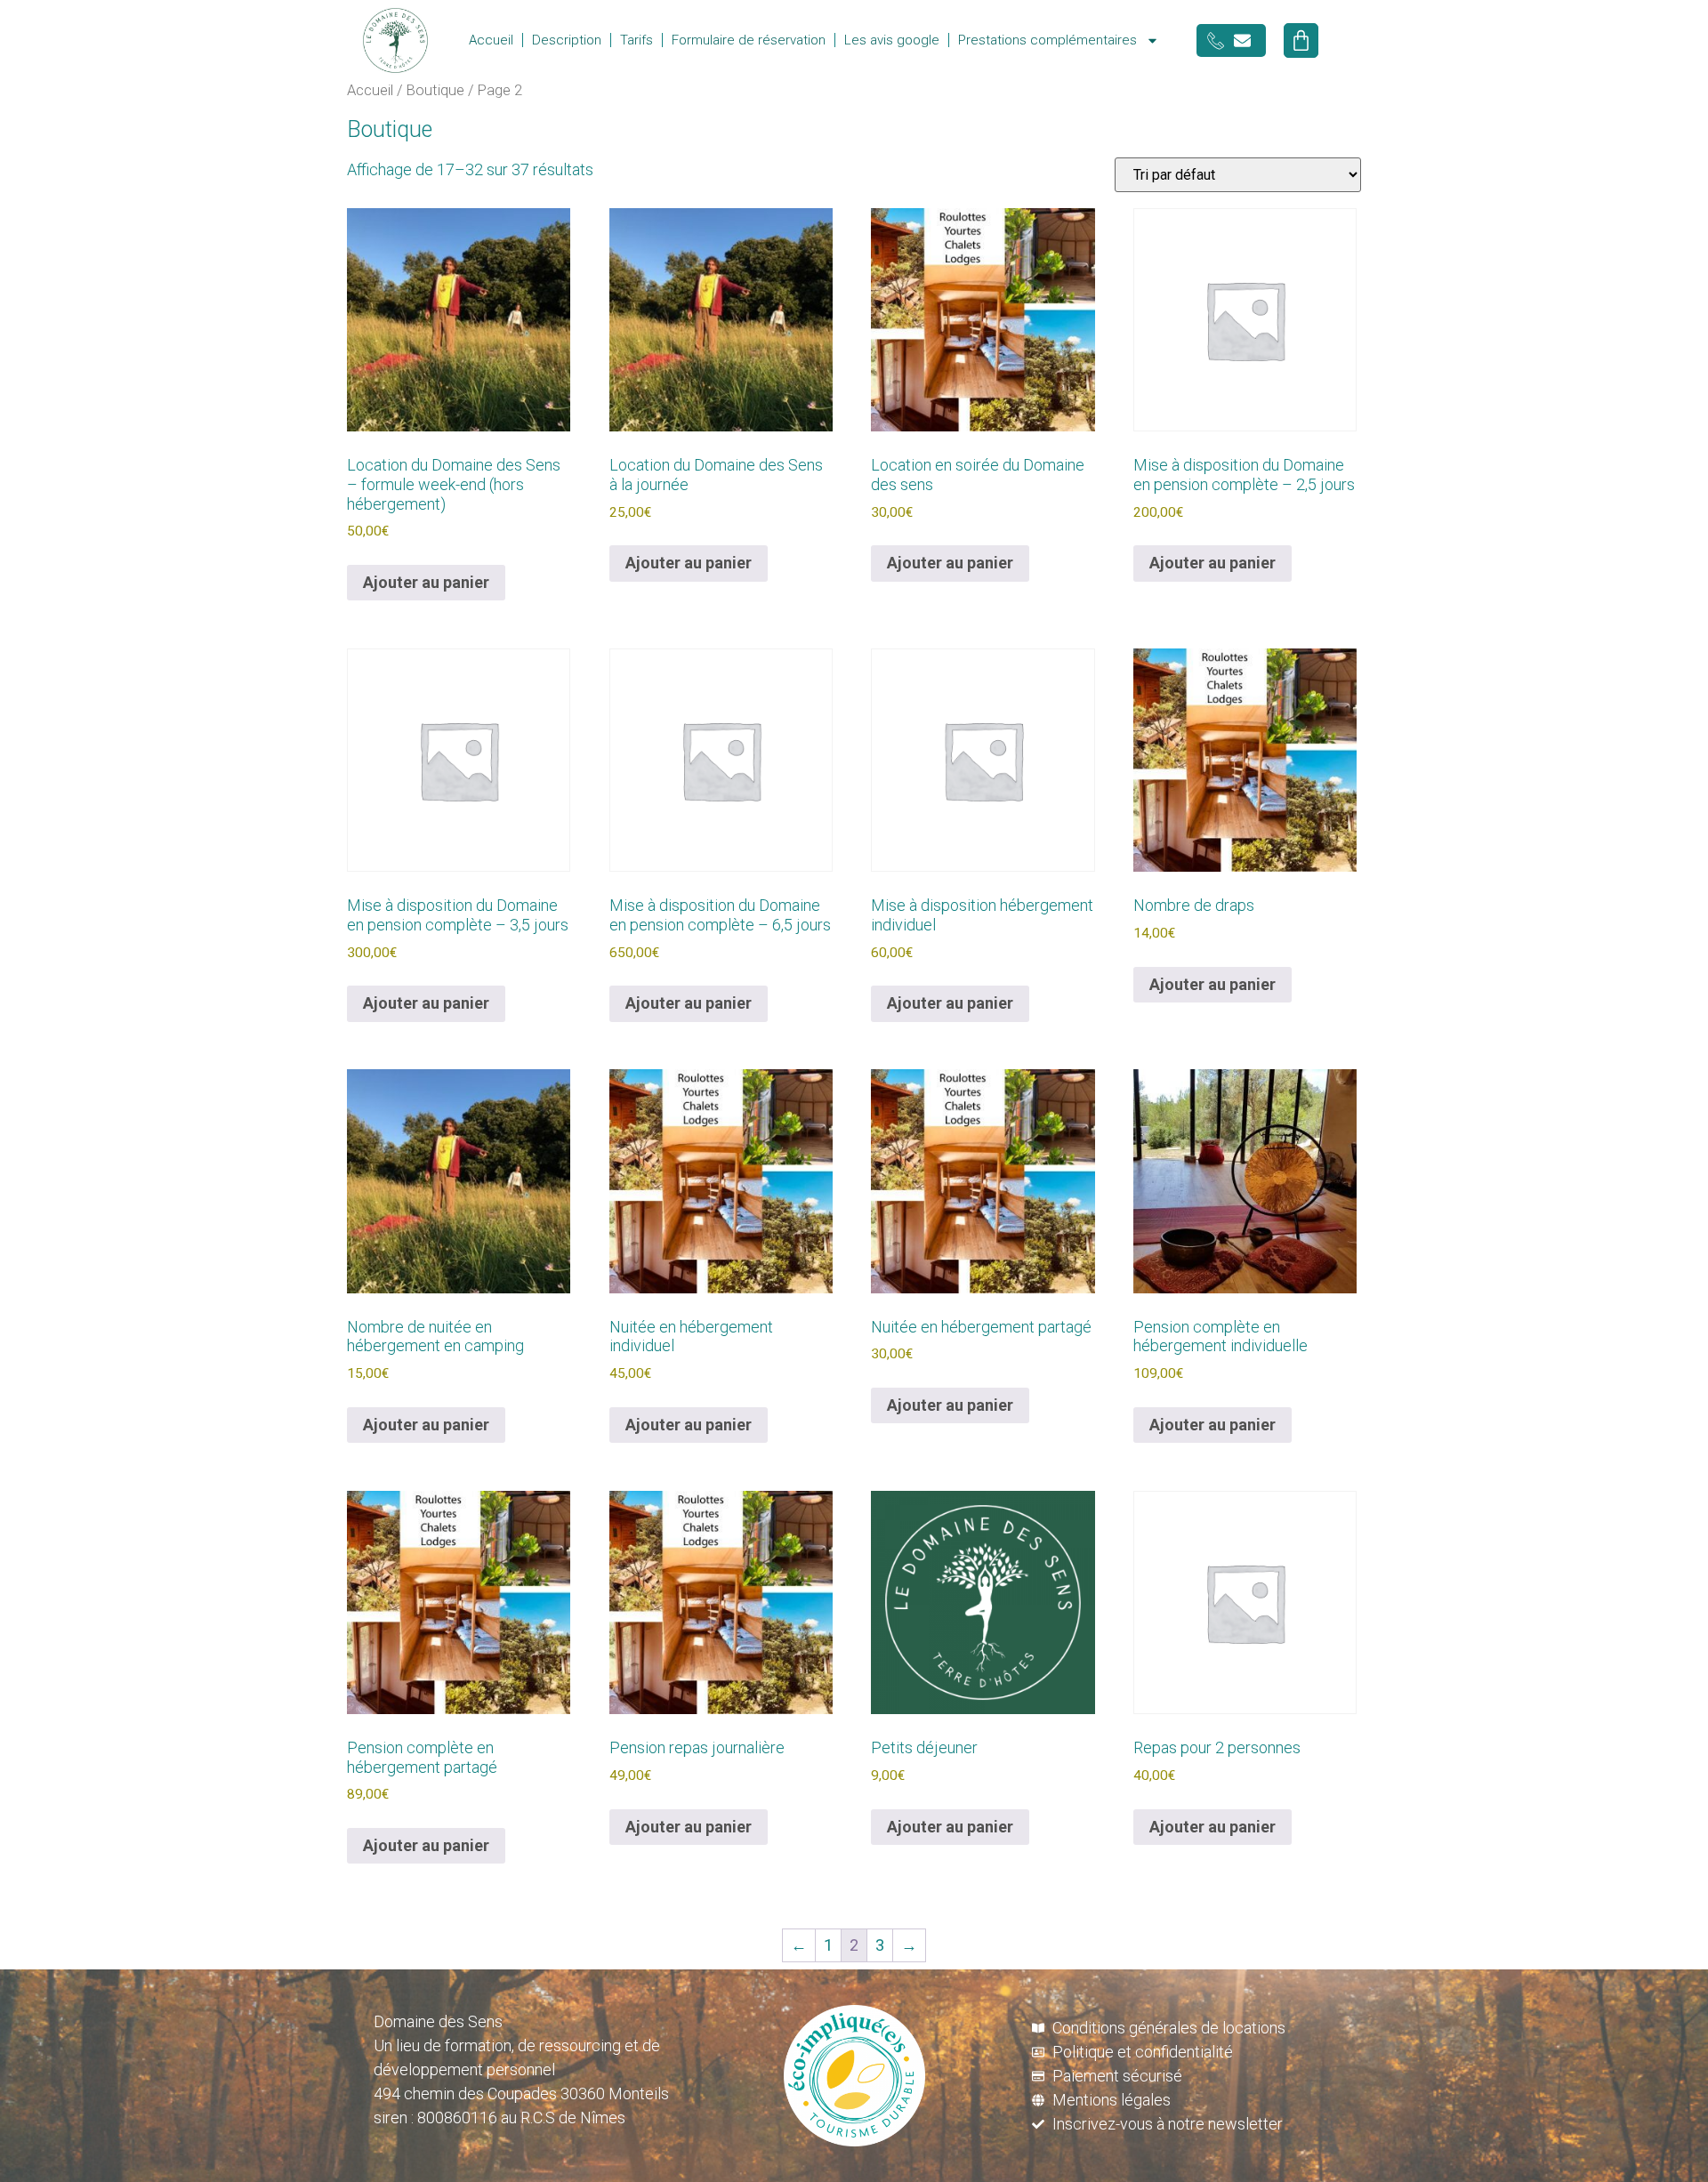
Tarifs (636, 40)
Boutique (435, 90)
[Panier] (1301, 40)
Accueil (491, 40)
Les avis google (892, 40)
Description (567, 40)
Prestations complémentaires (1047, 40)
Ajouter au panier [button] (426, 582)
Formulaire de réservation (749, 40)
